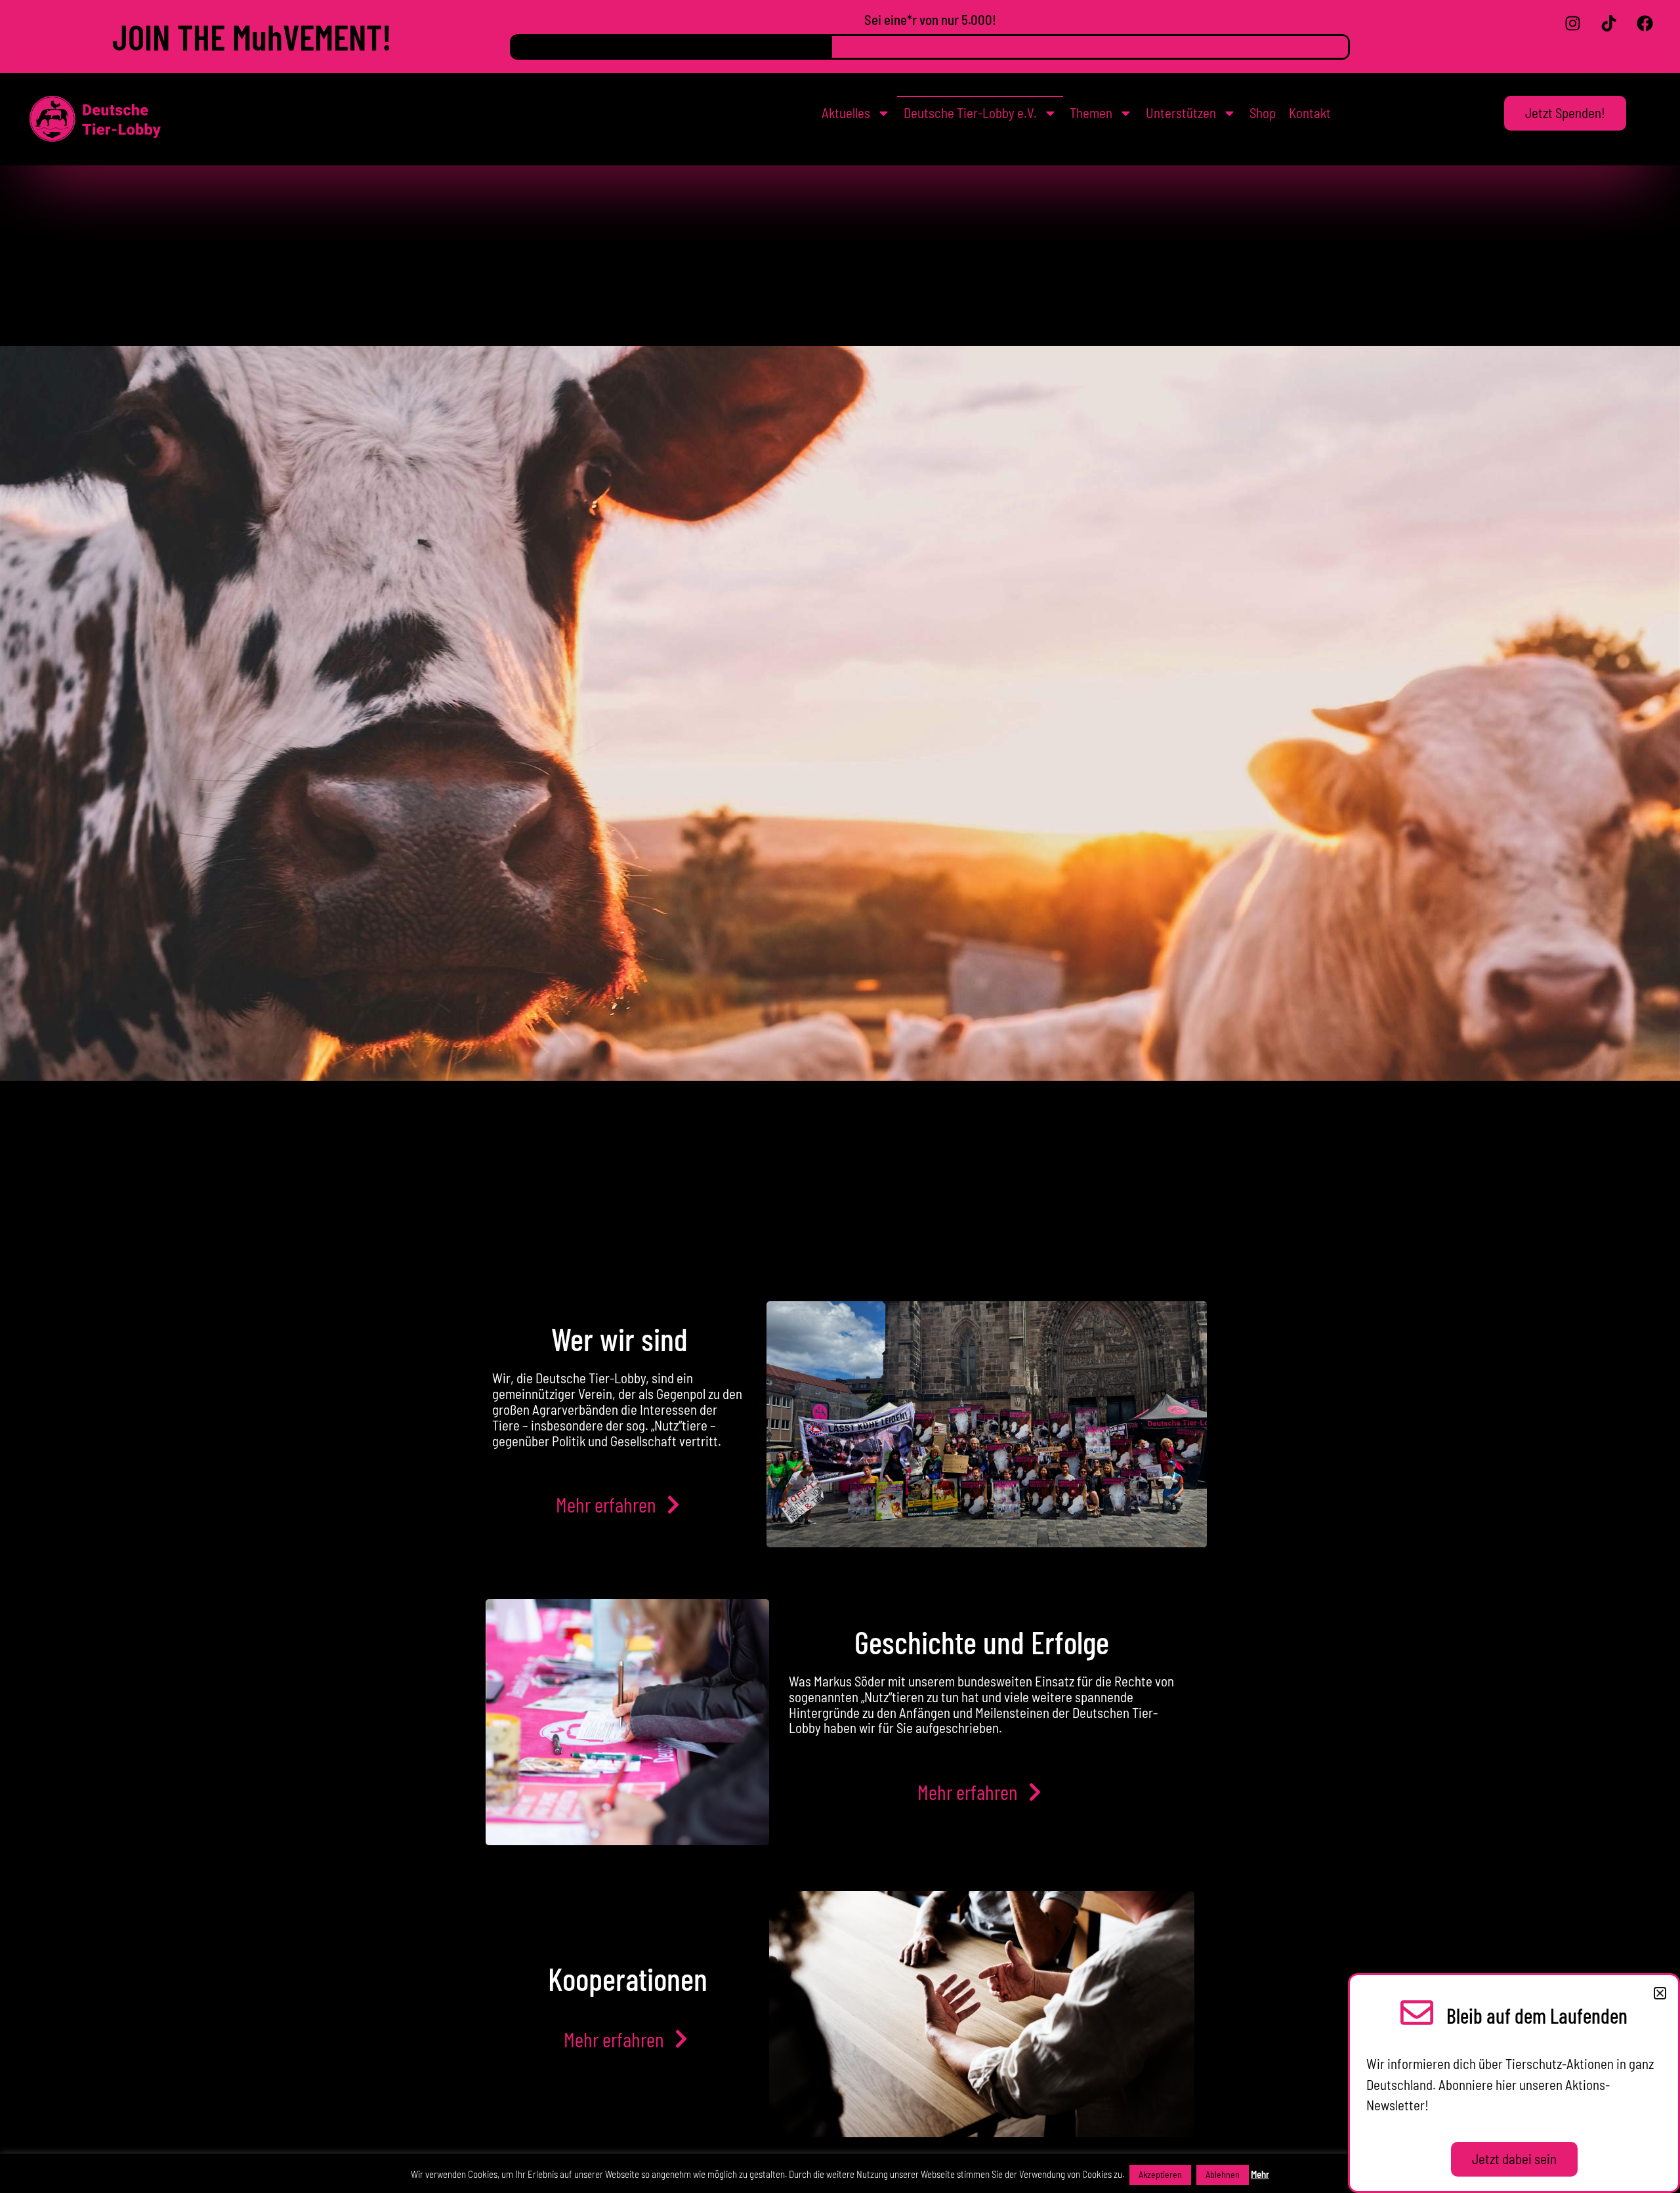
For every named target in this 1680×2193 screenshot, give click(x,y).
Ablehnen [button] (1223, 2174)
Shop (1263, 113)
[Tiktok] (1609, 23)
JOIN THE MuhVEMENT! (252, 36)
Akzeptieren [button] (1160, 2174)
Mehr (1260, 2174)
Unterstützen (1181, 113)
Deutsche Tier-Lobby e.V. (970, 113)
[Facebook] (1645, 23)
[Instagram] (1573, 23)
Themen (1091, 113)
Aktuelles (846, 113)
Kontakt (1310, 113)
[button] (1660, 1993)
